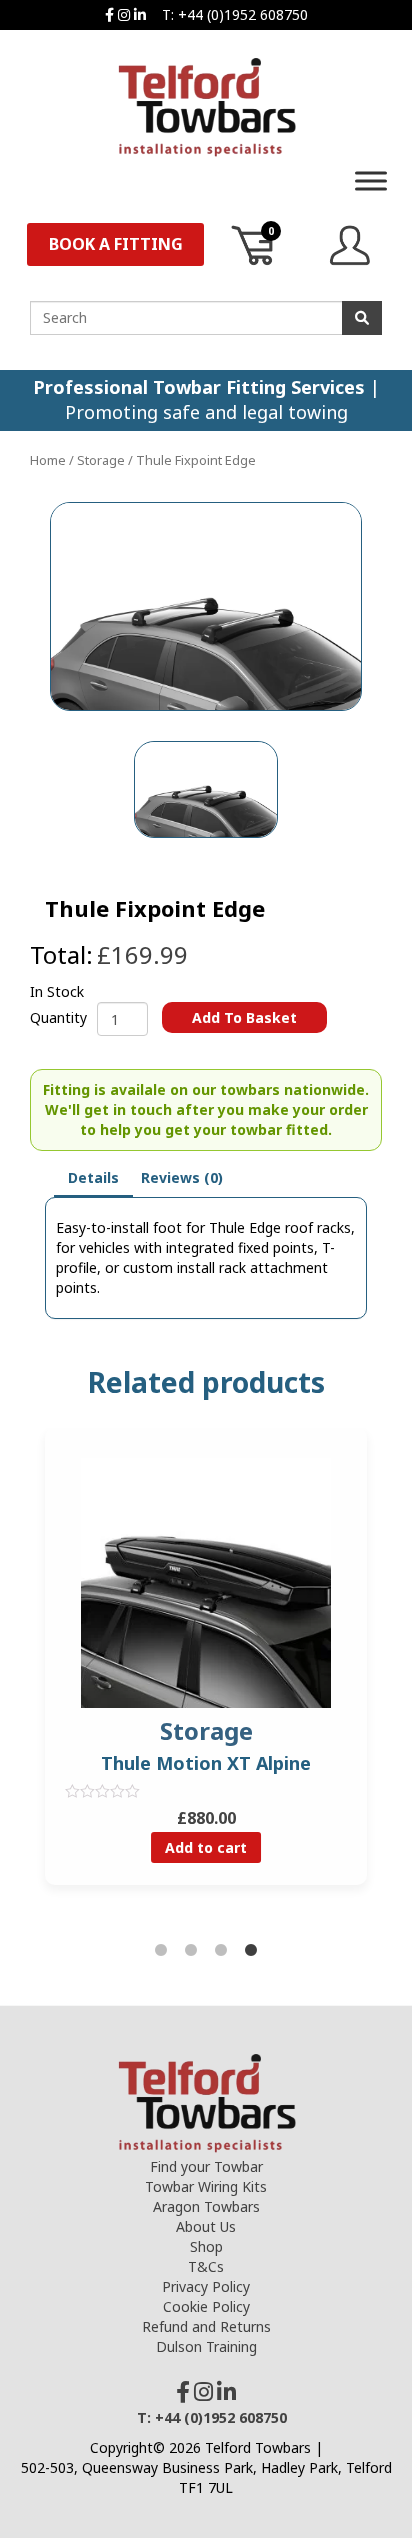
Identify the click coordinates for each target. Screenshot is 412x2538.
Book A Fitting (116, 244)
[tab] (93, 1179)
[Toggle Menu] (371, 180)
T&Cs (206, 2266)
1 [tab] (161, 1951)
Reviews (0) (182, 1177)
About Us (206, 2226)
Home (48, 460)
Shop (206, 2246)
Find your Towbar (206, 2166)
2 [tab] (191, 1951)
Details (93, 1177)
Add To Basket (244, 1017)
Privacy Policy (206, 2286)
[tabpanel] (206, 1671)
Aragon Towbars (206, 2206)
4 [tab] (251, 1951)
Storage (101, 460)
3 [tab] (221, 1951)
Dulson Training (206, 2346)
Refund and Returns (206, 2326)
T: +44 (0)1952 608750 (235, 14)
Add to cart (206, 1847)
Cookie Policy (206, 2306)
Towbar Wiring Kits (206, 2186)
